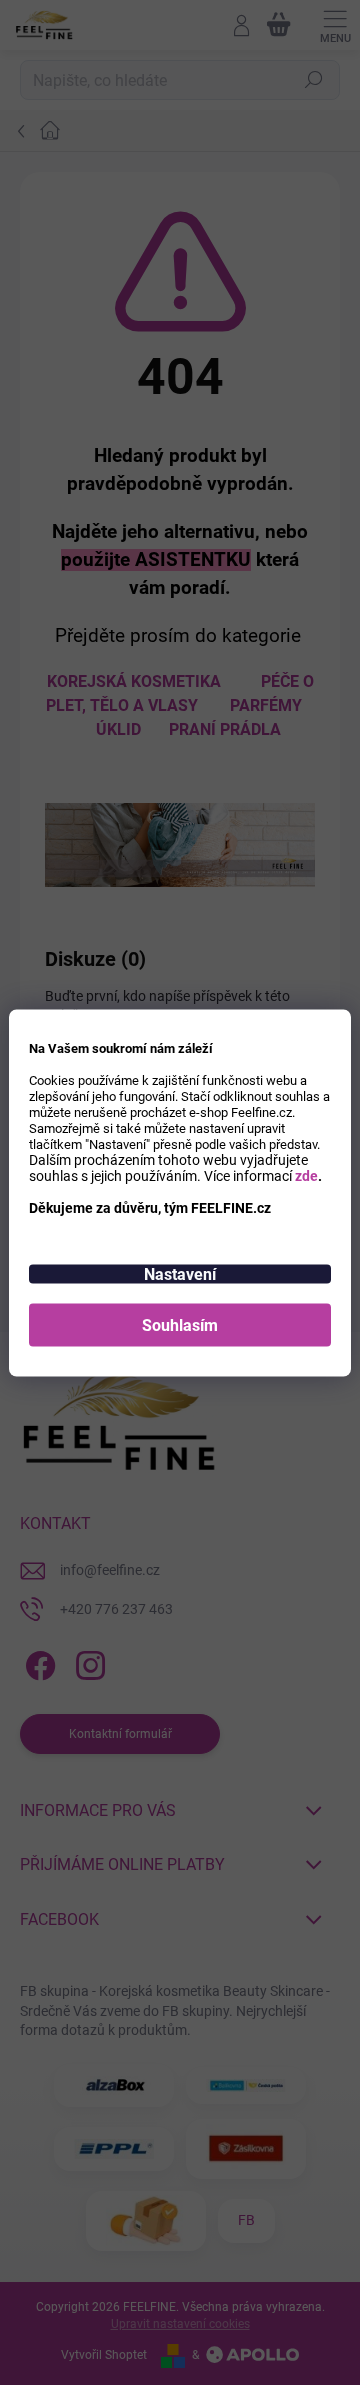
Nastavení (180, 1273)
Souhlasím (180, 1324)
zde (306, 1175)
